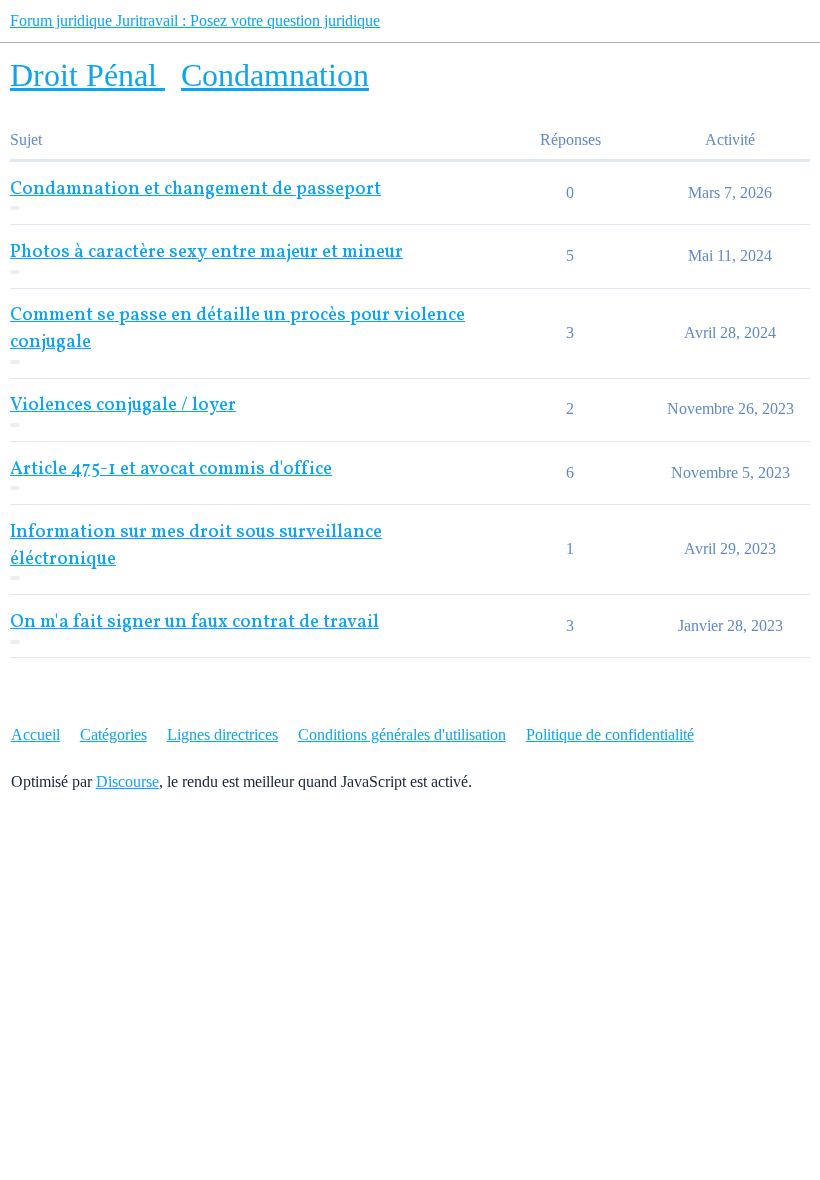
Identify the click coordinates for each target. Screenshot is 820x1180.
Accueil (35, 734)
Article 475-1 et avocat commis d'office (171, 469)
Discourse (127, 781)
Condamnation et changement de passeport (195, 189)
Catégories (113, 734)
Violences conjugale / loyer (123, 405)
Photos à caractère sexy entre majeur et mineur (206, 252)
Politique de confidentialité (610, 734)
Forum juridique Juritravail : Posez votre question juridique (195, 20)
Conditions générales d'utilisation (402, 734)
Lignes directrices (222, 734)
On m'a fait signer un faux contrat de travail (194, 622)
